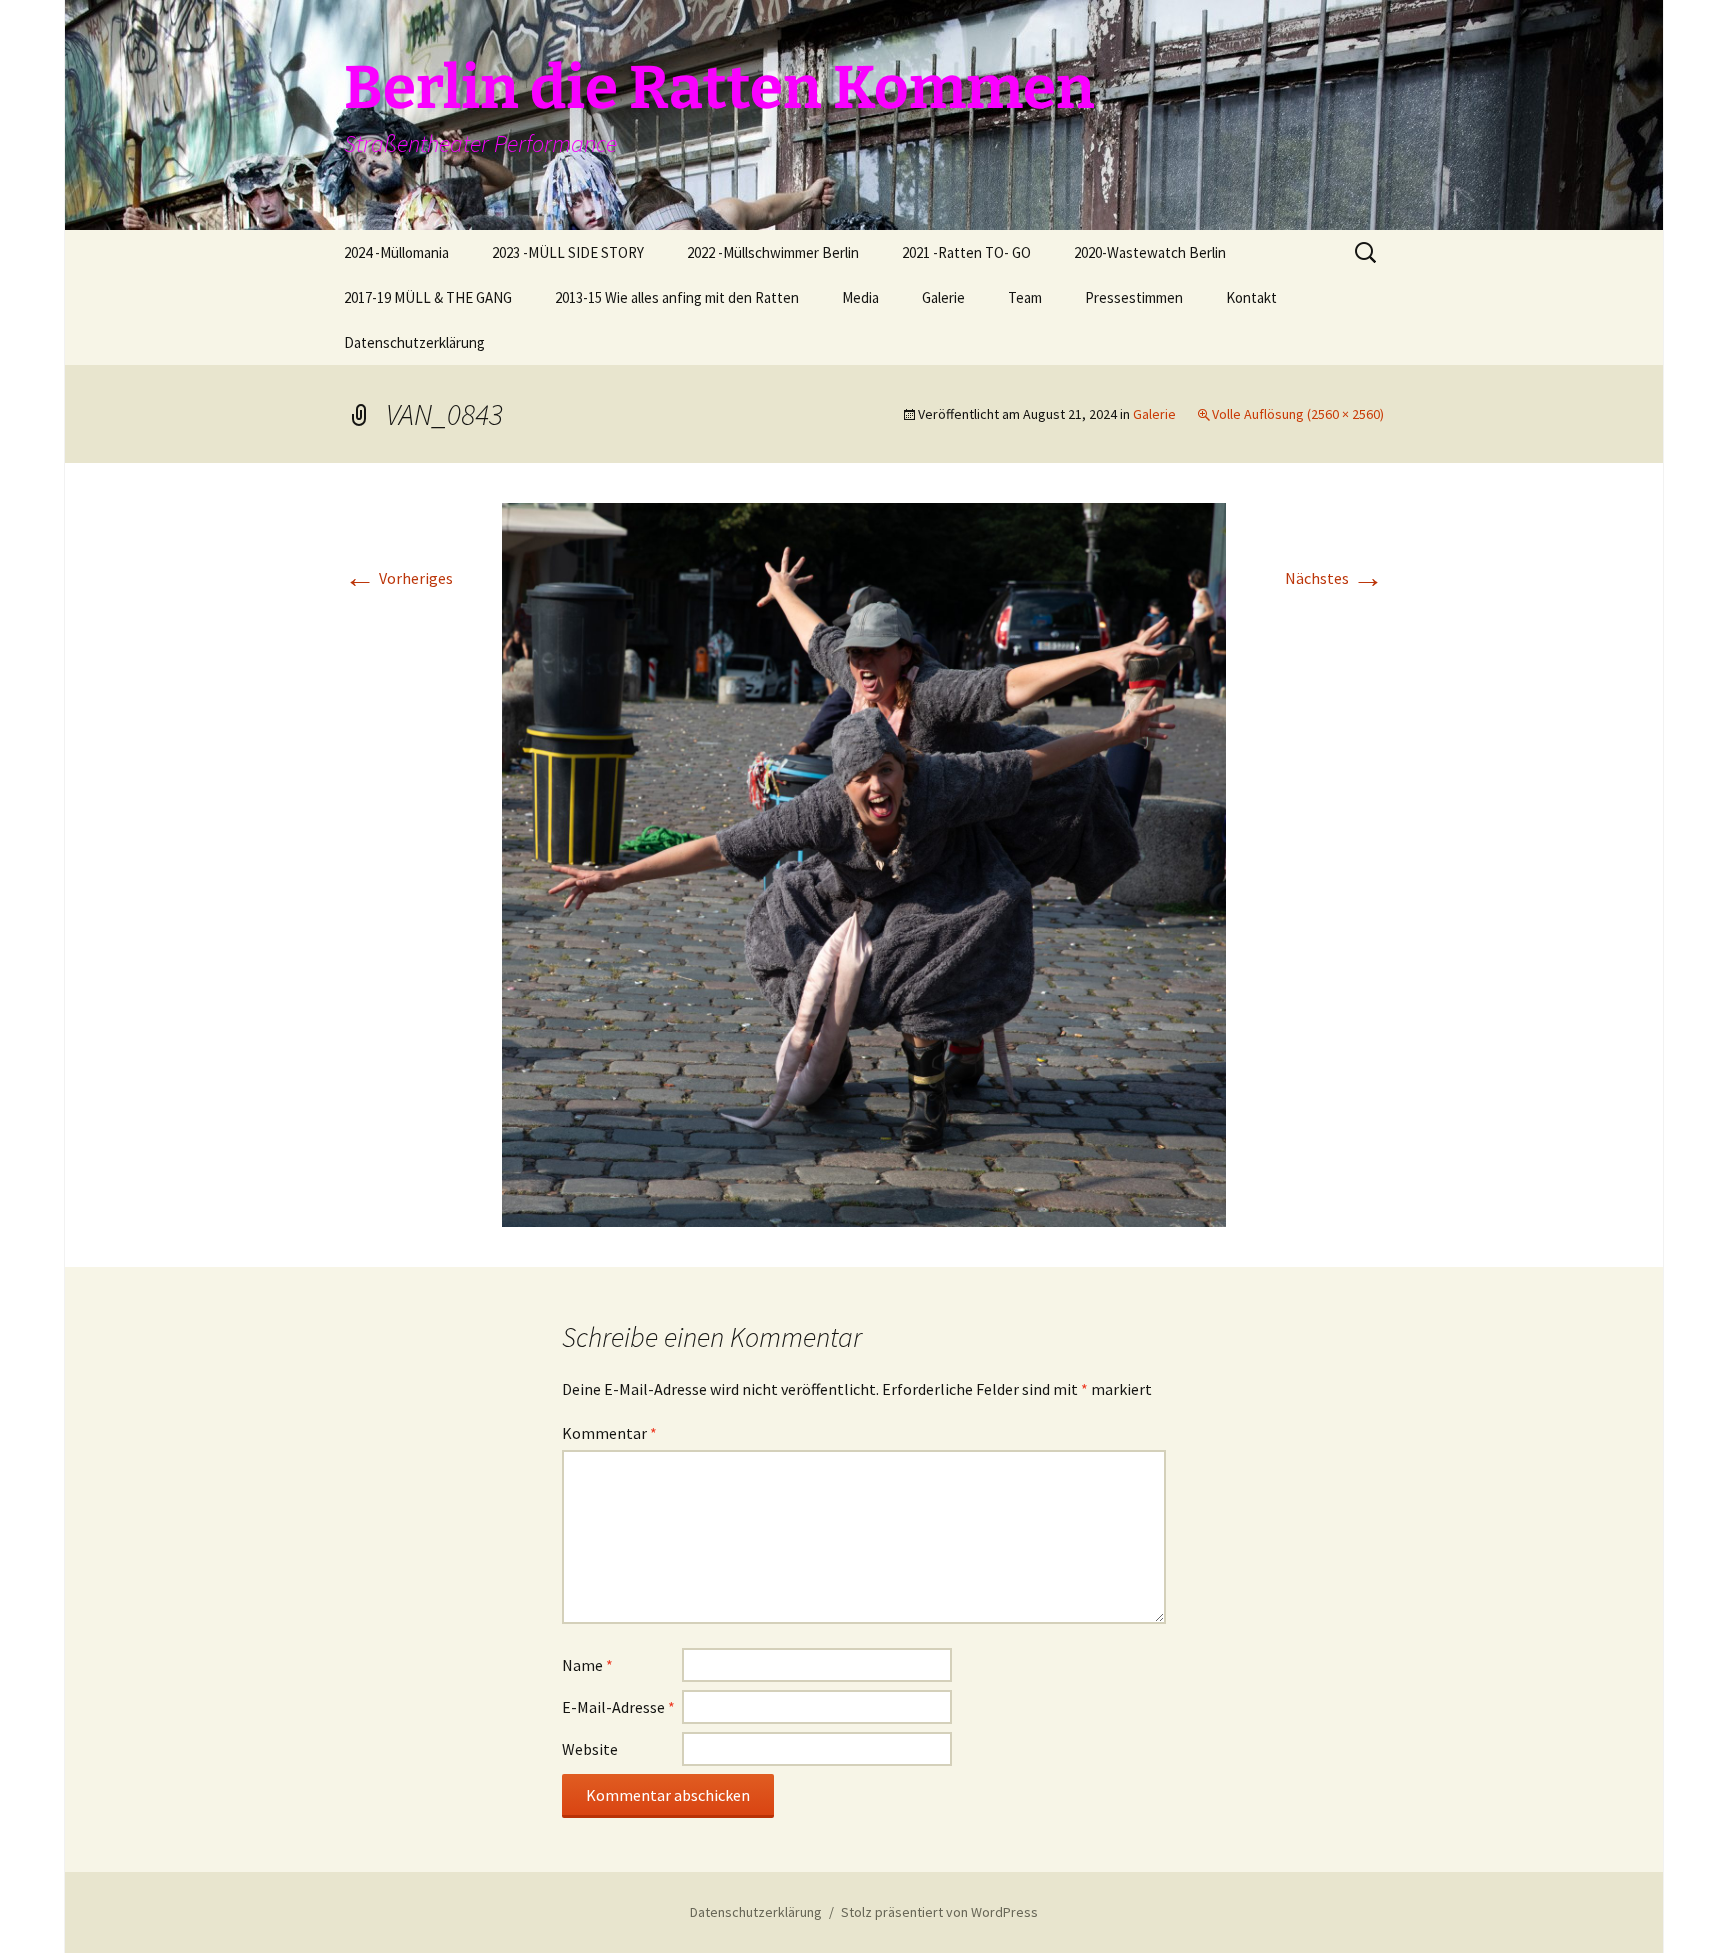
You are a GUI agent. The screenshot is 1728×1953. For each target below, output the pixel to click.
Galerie (943, 297)
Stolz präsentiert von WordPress (939, 1912)
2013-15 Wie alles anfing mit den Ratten (677, 297)
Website (590, 1749)
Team (1025, 297)
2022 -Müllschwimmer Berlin (773, 252)
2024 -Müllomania (396, 252)
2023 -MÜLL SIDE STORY (568, 252)
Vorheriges (398, 578)
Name (587, 1665)
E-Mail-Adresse (618, 1707)
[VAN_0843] (864, 863)
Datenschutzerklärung (414, 342)
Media (860, 297)
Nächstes (1334, 578)
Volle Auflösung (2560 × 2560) (1298, 414)
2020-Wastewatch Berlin (1150, 252)
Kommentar (609, 1433)
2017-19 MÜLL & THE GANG (428, 297)
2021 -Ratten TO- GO (966, 252)
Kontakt (1251, 297)
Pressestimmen (1134, 297)
